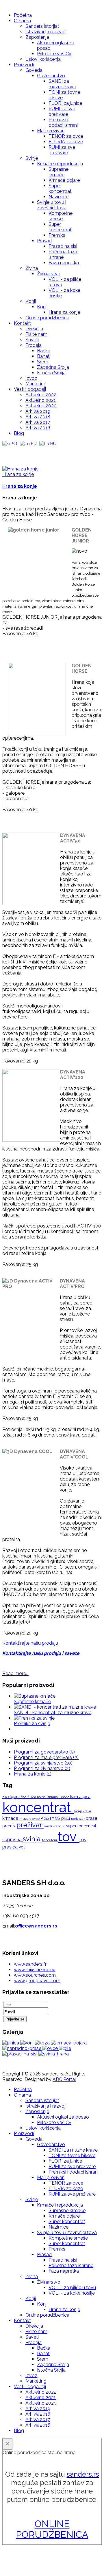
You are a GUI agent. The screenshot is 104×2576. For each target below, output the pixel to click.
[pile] (65, 2048)
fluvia (32, 1797)
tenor (47, 1840)
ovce (36, 1819)
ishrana (53, 1797)
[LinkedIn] (40, 451)
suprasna (13, 1840)
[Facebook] (7, 451)
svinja (32, 1839)
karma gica (80, 1797)
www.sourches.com (35, 1975)
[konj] (27, 2043)
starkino (60, 1826)
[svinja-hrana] (54, 2054)
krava (87, 1811)
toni (54, 1840)
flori (24, 1797)
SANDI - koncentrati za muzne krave (53, 1713)
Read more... (15, 1673)
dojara (14, 1797)
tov (69, 1837)
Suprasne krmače (32, 1702)
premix (9, 1826)
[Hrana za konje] (20, 469)
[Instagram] (29, 451)
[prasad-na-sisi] (20, 2054)
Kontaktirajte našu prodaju (30, 1643)
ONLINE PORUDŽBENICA (52, 2529)
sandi (48, 1826)
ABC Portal (64, 2079)
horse (42, 1797)
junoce (64, 1797)
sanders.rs (83, 2474)
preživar (30, 1825)
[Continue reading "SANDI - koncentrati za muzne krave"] (55, 1707)
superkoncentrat (81, 1826)
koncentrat (38, 1807)
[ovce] (51, 2048)
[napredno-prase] (22, 2048)
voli (22, 1847)
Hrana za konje (18, 474)
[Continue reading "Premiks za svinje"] (34, 1718)
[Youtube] (18, 451)
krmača (11, 1818)
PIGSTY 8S (51, 1818)
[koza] (43, 2043)
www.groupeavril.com (37, 1981)
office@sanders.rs (36, 1926)
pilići (66, 1818)
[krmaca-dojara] (69, 2043)
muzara (26, 1819)
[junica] (11, 2043)
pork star (78, 1819)
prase (91, 1818)
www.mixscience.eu (35, 1970)
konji (78, 1811)
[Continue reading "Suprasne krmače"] (35, 1696)
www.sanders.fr (30, 1964)
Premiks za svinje (32, 1724)
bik (5, 1797)
